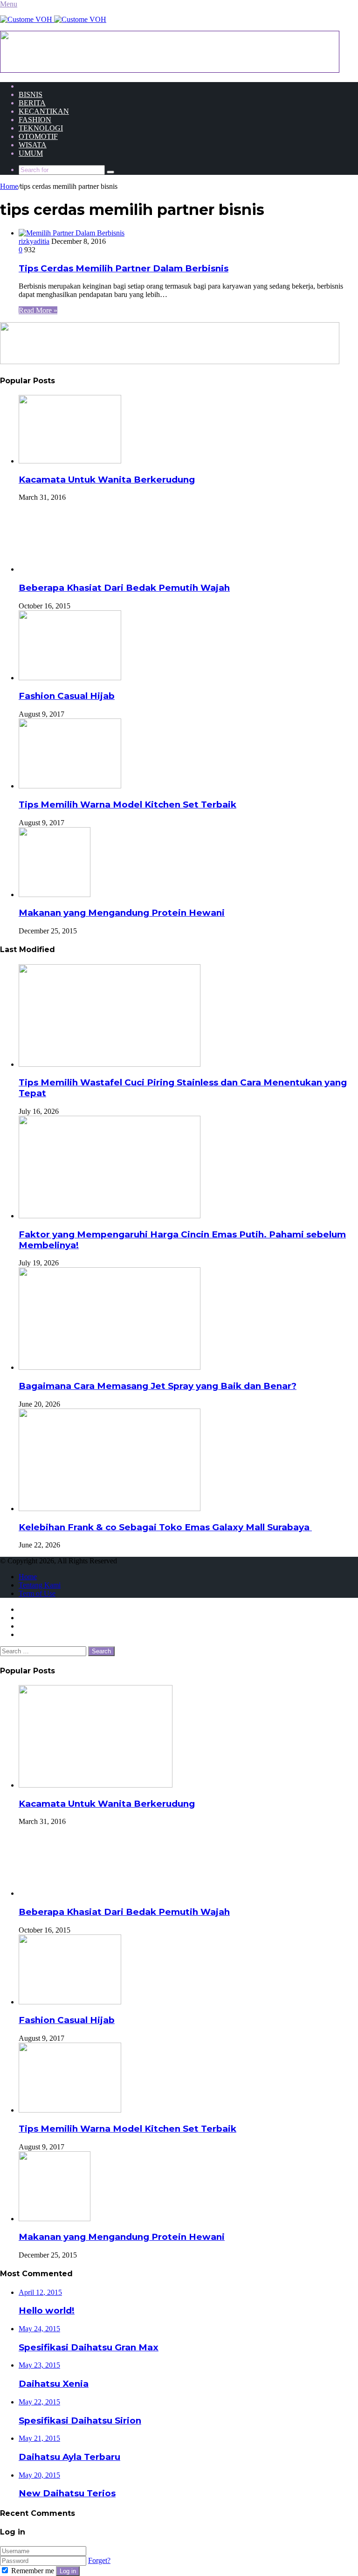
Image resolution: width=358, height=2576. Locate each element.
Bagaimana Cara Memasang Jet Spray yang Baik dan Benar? (158, 1386)
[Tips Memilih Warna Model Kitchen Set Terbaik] (70, 786)
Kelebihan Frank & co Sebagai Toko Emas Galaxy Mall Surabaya (165, 1527)
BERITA (32, 103)
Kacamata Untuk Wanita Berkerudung (107, 480)
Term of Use (37, 1593)
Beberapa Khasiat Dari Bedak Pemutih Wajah (124, 588)
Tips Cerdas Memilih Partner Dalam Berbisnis (124, 268)
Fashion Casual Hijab (67, 696)
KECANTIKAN (44, 111)
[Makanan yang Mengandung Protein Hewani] (55, 894)
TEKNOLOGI (41, 128)
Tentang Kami (40, 1585)
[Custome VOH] (53, 19)
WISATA (33, 145)
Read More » (38, 310)
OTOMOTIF (38, 136)
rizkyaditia (34, 241)
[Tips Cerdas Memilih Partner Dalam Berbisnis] (72, 233)
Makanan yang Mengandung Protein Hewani (122, 913)
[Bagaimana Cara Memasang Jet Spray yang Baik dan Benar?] (110, 1367)
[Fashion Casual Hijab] (70, 678)
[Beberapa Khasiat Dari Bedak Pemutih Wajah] (54, 569)
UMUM (31, 153)
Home (9, 186)
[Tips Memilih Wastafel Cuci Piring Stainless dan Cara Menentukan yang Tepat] (110, 1064)
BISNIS (31, 94)
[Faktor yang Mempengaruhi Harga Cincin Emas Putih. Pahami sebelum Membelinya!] (110, 1216)
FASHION (35, 120)
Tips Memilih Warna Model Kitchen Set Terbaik (127, 805)
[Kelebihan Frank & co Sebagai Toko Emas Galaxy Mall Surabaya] (110, 1509)
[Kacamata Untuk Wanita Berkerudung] (70, 461)
